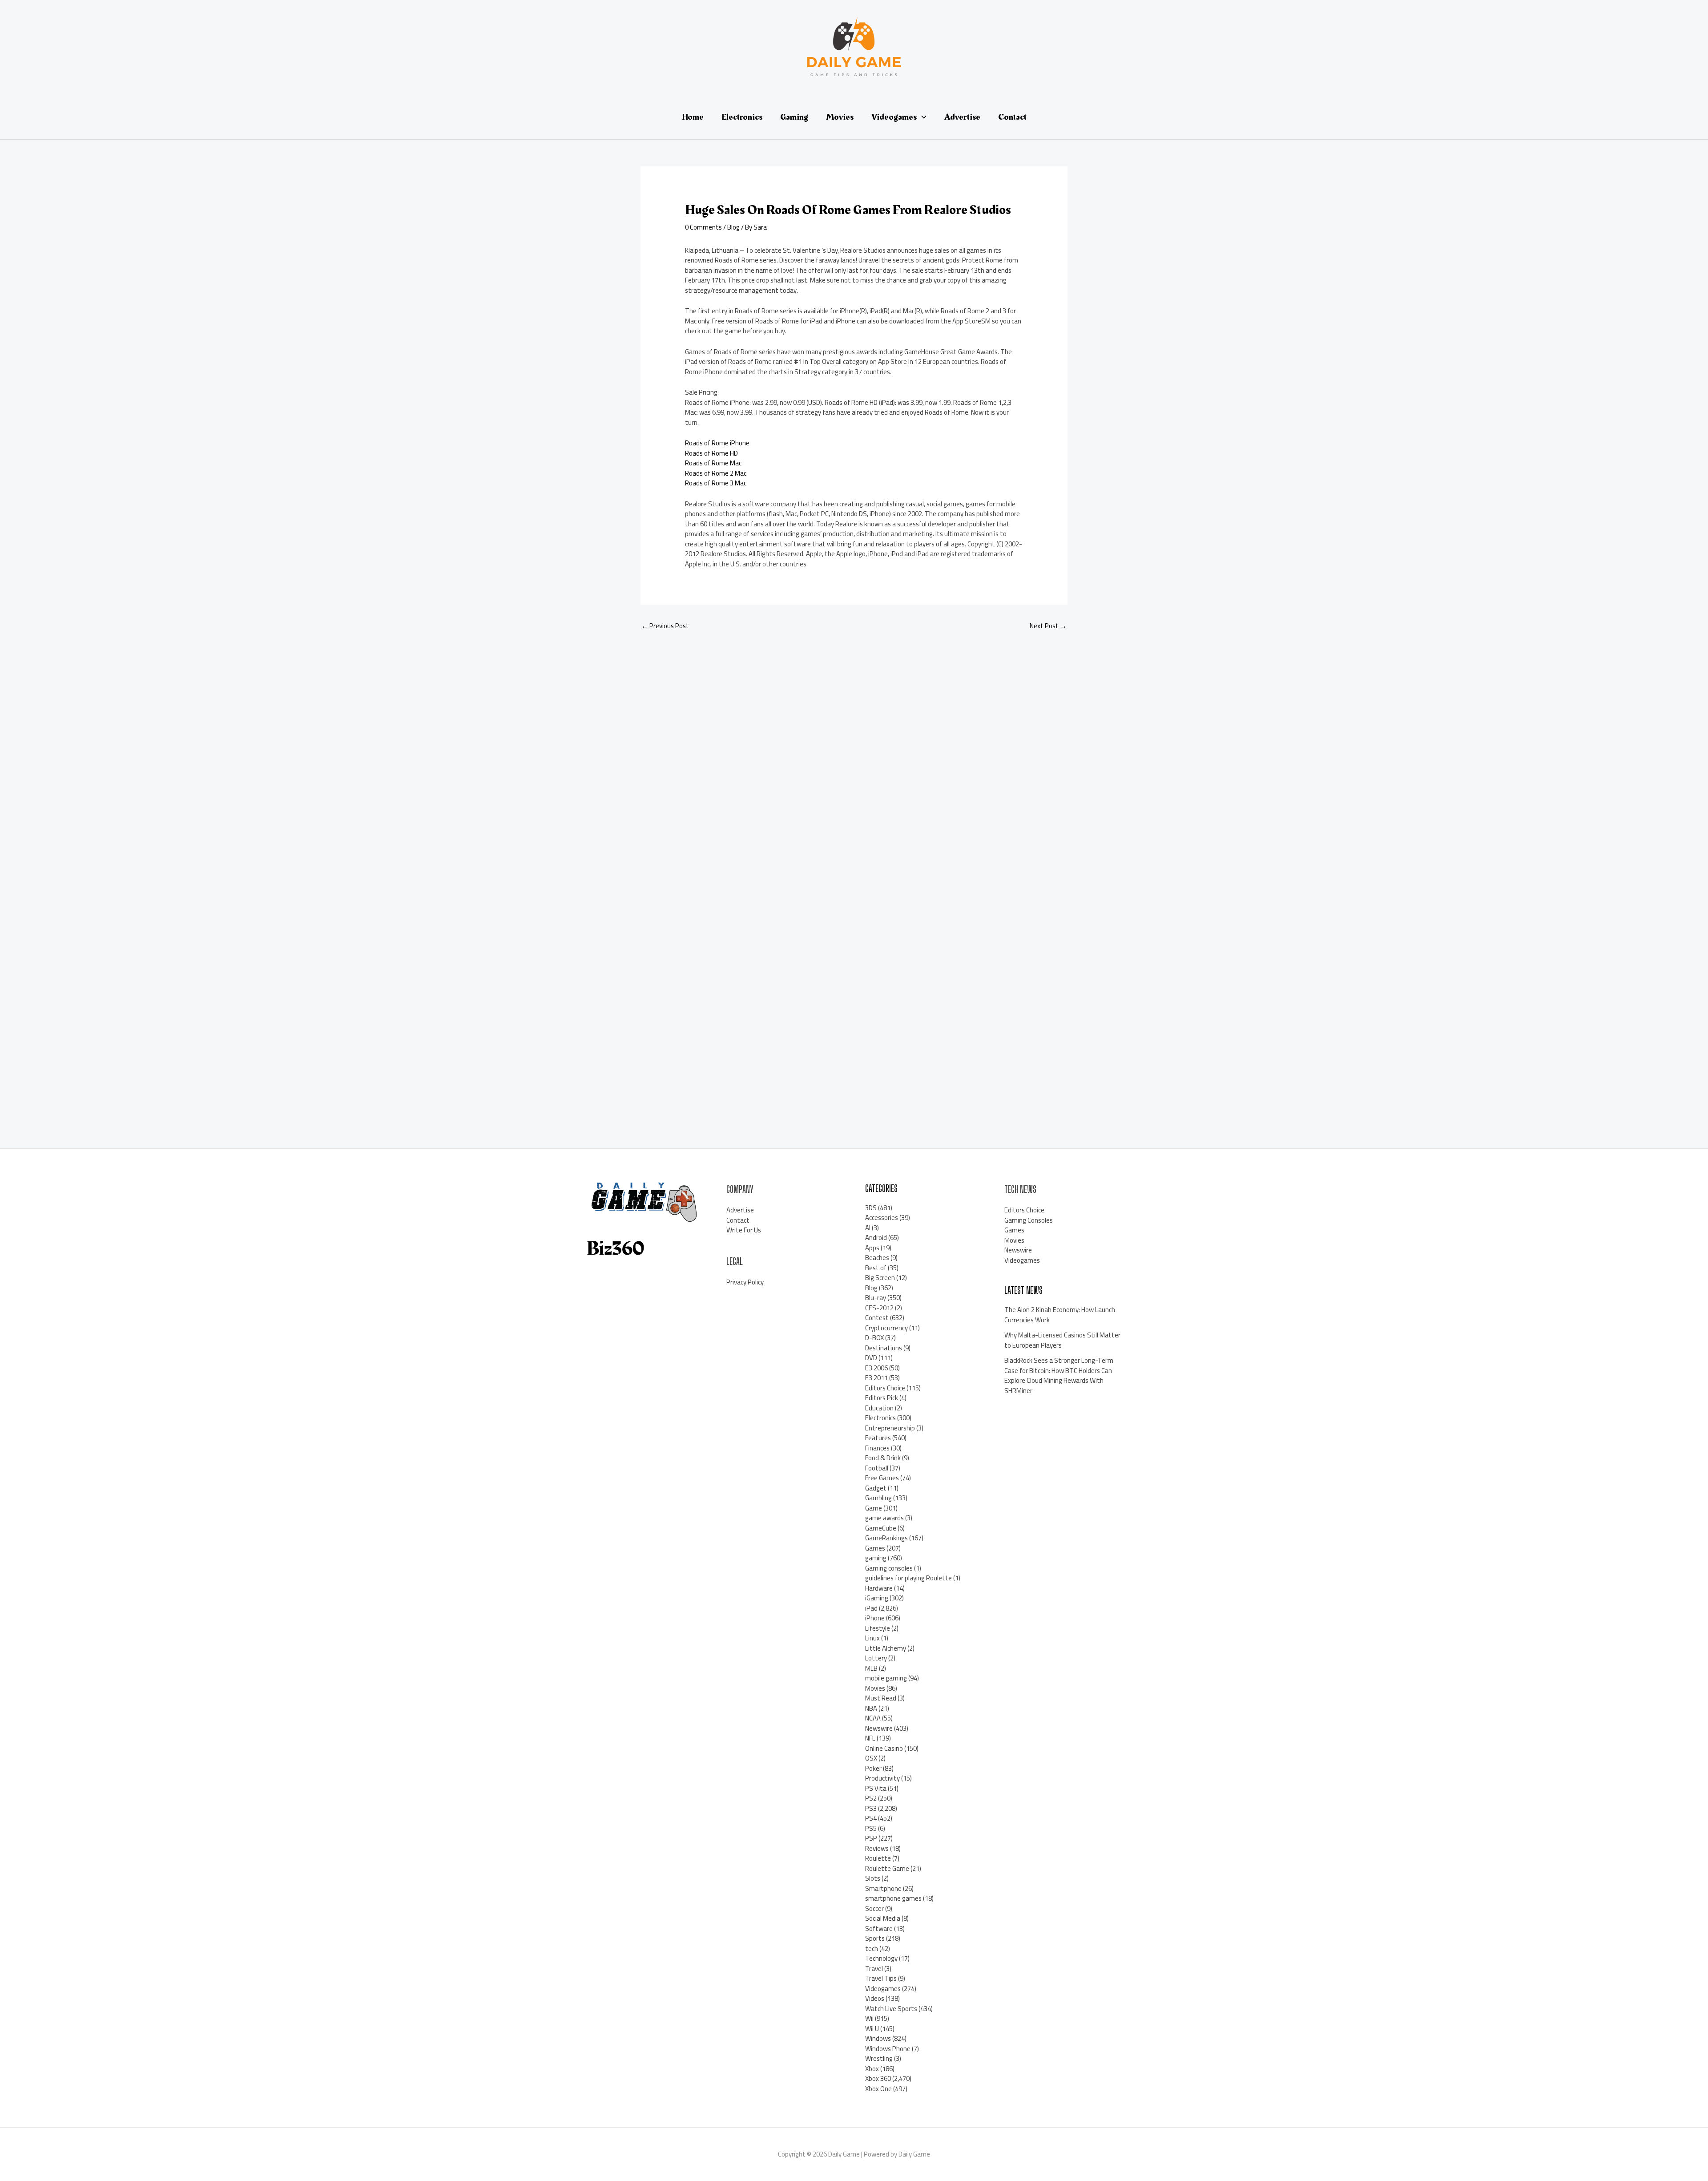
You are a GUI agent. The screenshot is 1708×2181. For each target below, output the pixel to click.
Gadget (876, 1488)
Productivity (882, 1778)
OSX (871, 1758)
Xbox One (878, 2089)
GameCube (881, 1528)
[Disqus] (854, 757)
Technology (881, 1958)
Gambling (878, 1498)
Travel (874, 1969)
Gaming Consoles (1029, 1220)
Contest (877, 1318)
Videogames (883, 1989)
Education (879, 1408)
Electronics (880, 1418)
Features (878, 1438)
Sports (875, 1938)
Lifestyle (878, 1628)
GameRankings (886, 1538)
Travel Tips (881, 1978)
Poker (873, 1768)
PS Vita (876, 1788)
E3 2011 (876, 1378)
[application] (922, 117)
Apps (872, 1248)
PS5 (871, 1828)
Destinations (884, 1348)
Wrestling (879, 2058)
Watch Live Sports (891, 2009)
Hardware (879, 1588)
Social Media (883, 1918)
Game (874, 1508)
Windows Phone (888, 2049)
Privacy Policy (745, 1282)
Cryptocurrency (886, 1328)
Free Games (882, 1478)
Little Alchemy (886, 1648)
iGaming (877, 1598)
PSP (871, 1838)
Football (877, 1468)
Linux (872, 1638)
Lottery (876, 1658)
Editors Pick (882, 1398)
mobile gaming (886, 1678)
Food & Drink (883, 1458)
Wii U (872, 2029)
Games (875, 1548)
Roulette (878, 1858)
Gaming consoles (889, 1568)
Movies (875, 1688)
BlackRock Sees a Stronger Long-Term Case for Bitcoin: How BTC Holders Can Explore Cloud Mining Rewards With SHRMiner (1059, 1375)
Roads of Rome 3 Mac (716, 483)
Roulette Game (887, 1868)
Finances (877, 1448)
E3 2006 (876, 1368)
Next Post (1048, 626)
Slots (873, 1878)
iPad (871, 1608)
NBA (871, 1708)
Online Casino (884, 1748)
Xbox (872, 2069)
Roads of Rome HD (711, 453)
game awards (884, 1518)
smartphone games (893, 1898)
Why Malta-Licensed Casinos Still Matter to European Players (1062, 1340)
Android (876, 1238)
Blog (733, 227)
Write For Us (744, 1230)
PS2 (871, 1798)
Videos (875, 1998)
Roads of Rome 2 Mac (716, 473)
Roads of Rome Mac (713, 463)
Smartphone (883, 1888)
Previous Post (665, 626)
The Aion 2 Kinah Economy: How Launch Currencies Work (1060, 1315)
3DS (871, 1208)
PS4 (871, 1818)
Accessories (882, 1218)
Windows (878, 2038)
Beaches (877, 1258)
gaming (876, 1558)
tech (872, 1949)
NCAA (873, 1718)
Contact (738, 1220)
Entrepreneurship (890, 1428)
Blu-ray (876, 1298)
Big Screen (880, 1278)
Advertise (740, 1210)
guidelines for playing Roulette (908, 1578)
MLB (871, 1668)
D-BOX (874, 1338)
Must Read (881, 1698)
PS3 (871, 1808)
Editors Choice (885, 1388)
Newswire (879, 1728)
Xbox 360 (878, 2078)
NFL (870, 1738)
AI (868, 1228)
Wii (869, 2018)
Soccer (874, 1908)
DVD (871, 1358)
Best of (876, 1268)
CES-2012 (879, 1308)
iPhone (875, 1618)
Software (879, 1929)
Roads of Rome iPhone (717, 443)
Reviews (877, 1848)
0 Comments (703, 227)
